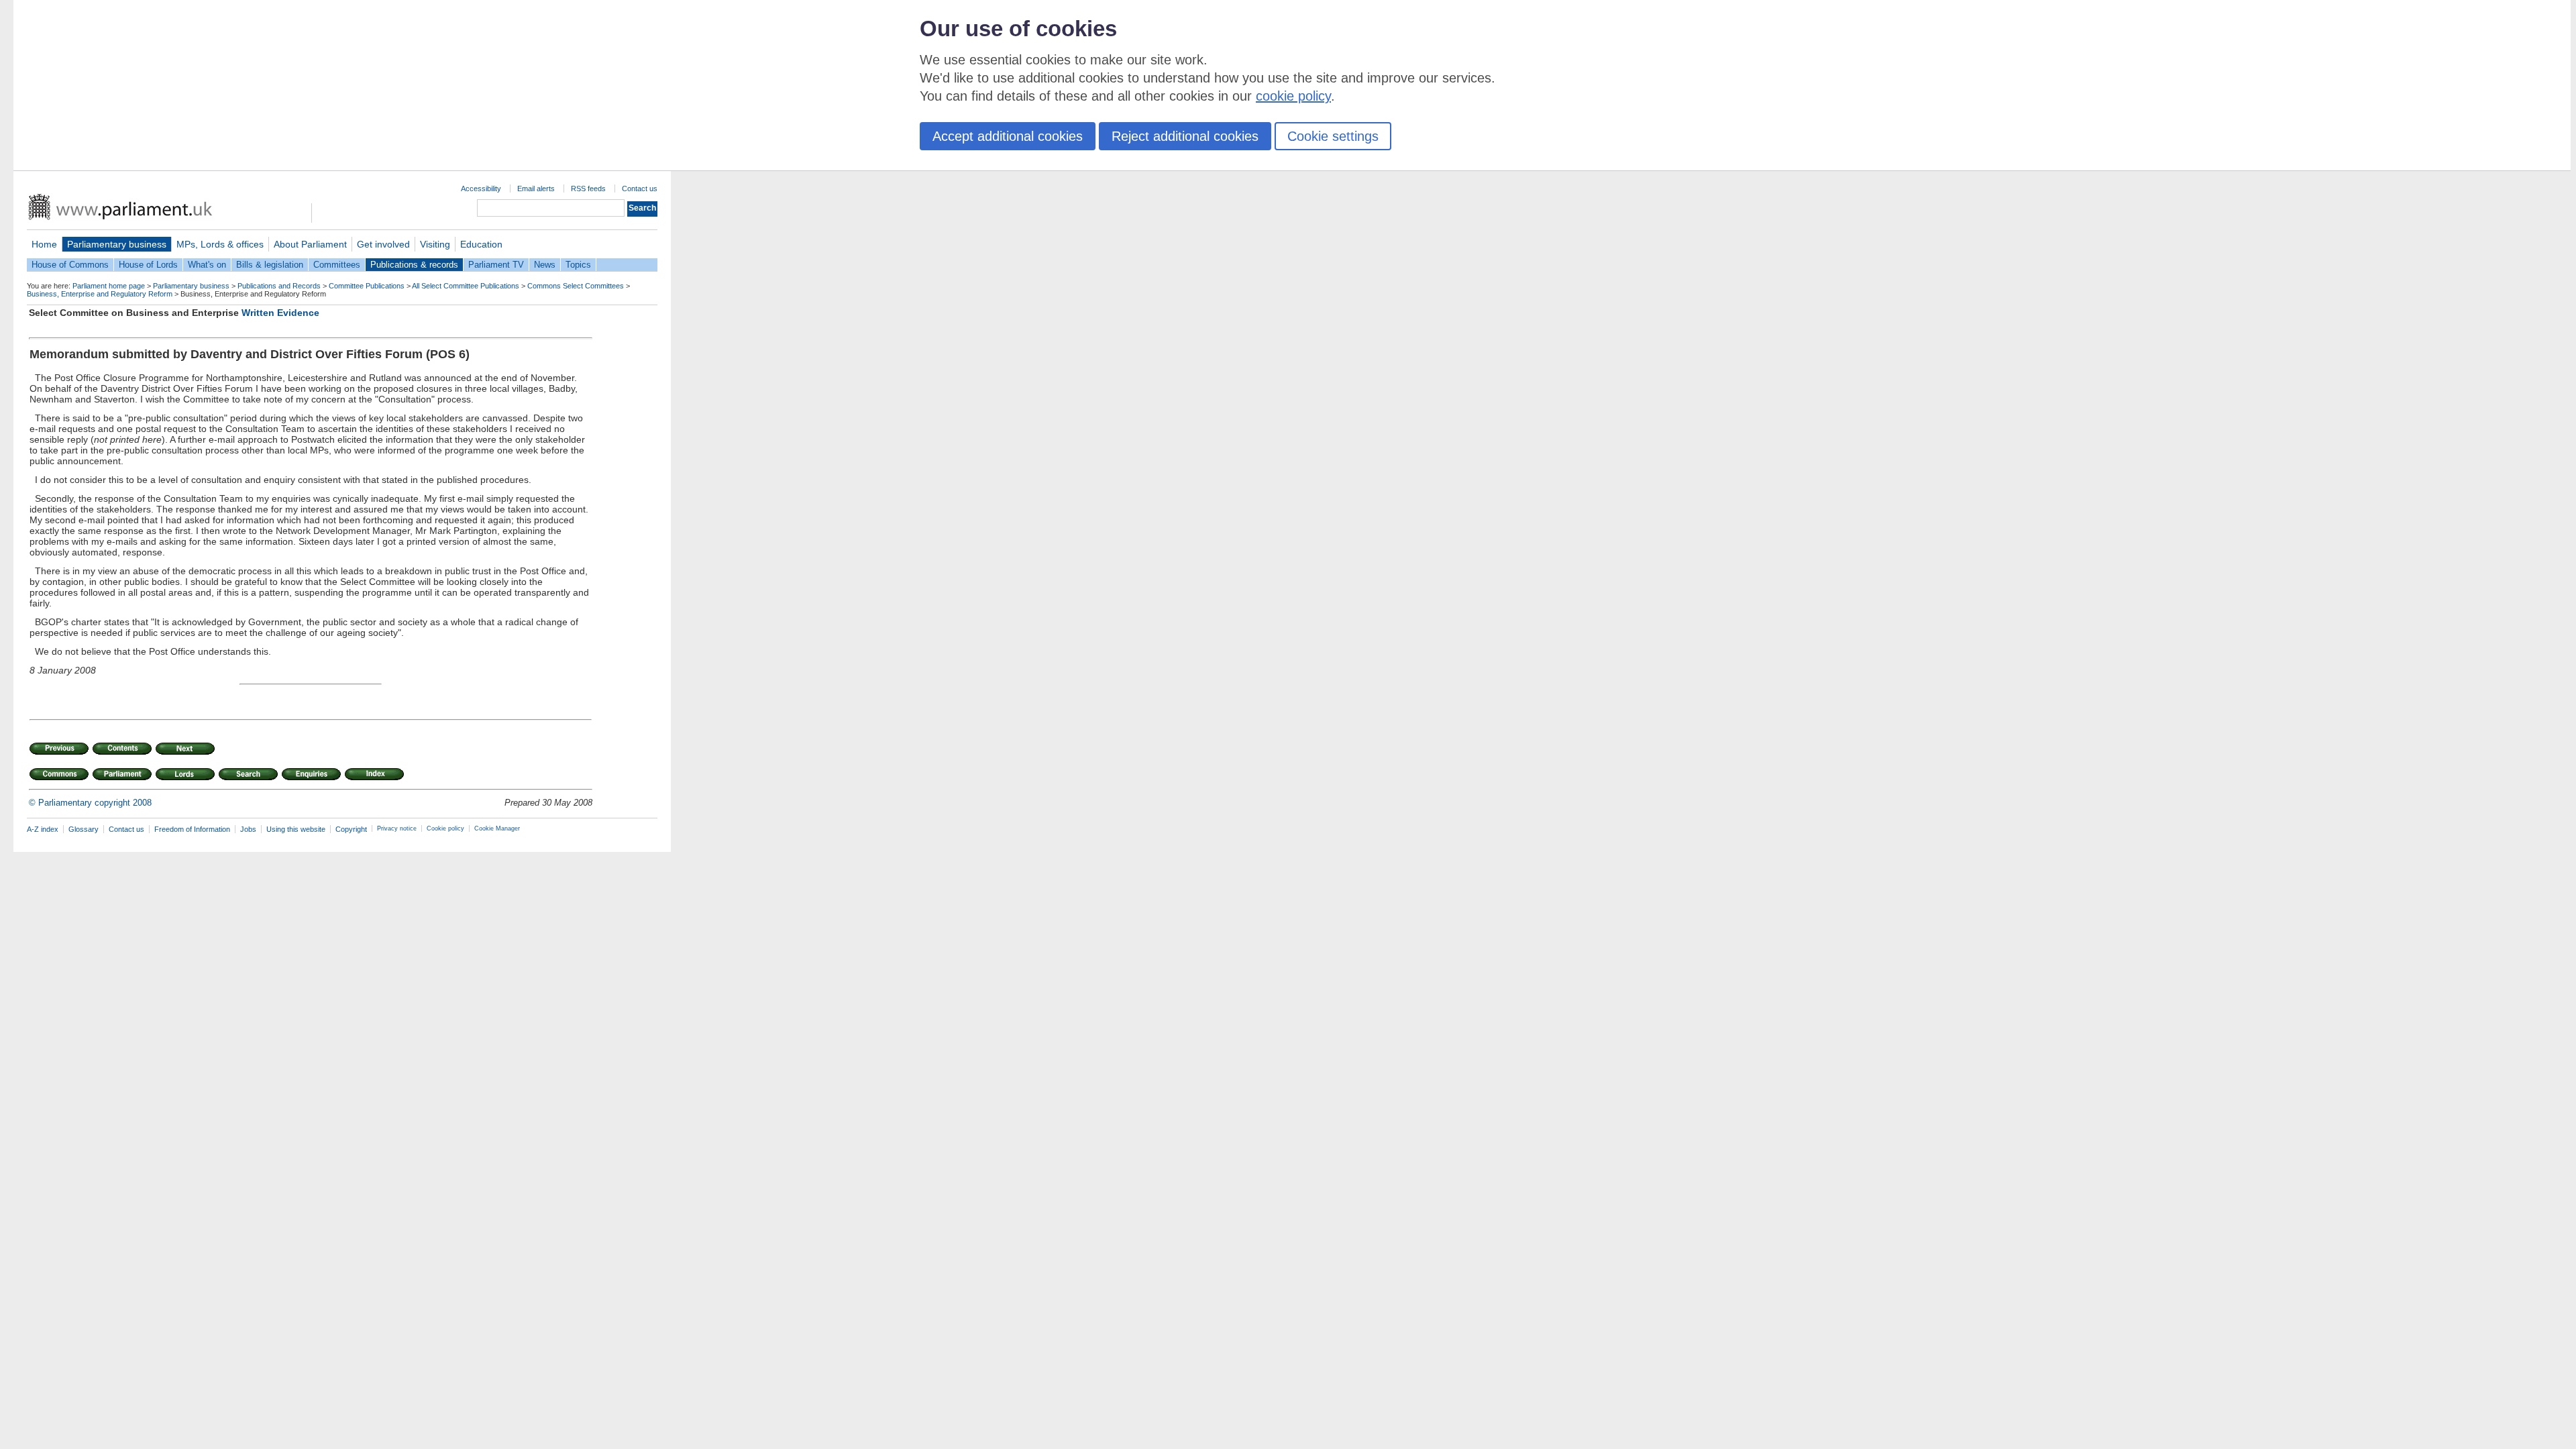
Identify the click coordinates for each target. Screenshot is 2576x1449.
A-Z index (43, 829)
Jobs (248, 829)
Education (481, 244)
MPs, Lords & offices (220, 244)
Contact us (640, 189)
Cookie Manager (497, 828)
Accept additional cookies (1008, 136)
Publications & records (414, 265)
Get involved (383, 244)
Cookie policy (445, 828)
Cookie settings (1333, 136)
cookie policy (1293, 96)
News (545, 265)
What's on (207, 265)
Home (44, 244)
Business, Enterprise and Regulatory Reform (100, 294)
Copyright (351, 829)
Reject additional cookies (1185, 136)
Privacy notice (397, 828)
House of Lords (148, 265)
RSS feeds (588, 189)
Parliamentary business (117, 244)
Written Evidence (280, 313)
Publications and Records (279, 286)
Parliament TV (496, 265)
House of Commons (70, 265)
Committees (337, 265)
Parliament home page (109, 286)
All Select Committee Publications (466, 286)
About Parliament (310, 244)
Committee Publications (367, 286)
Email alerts (536, 189)
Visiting (435, 244)
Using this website (296, 829)
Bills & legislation (270, 265)
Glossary (84, 829)
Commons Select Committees (576, 286)
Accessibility (481, 189)
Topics (578, 265)
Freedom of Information (192, 829)
